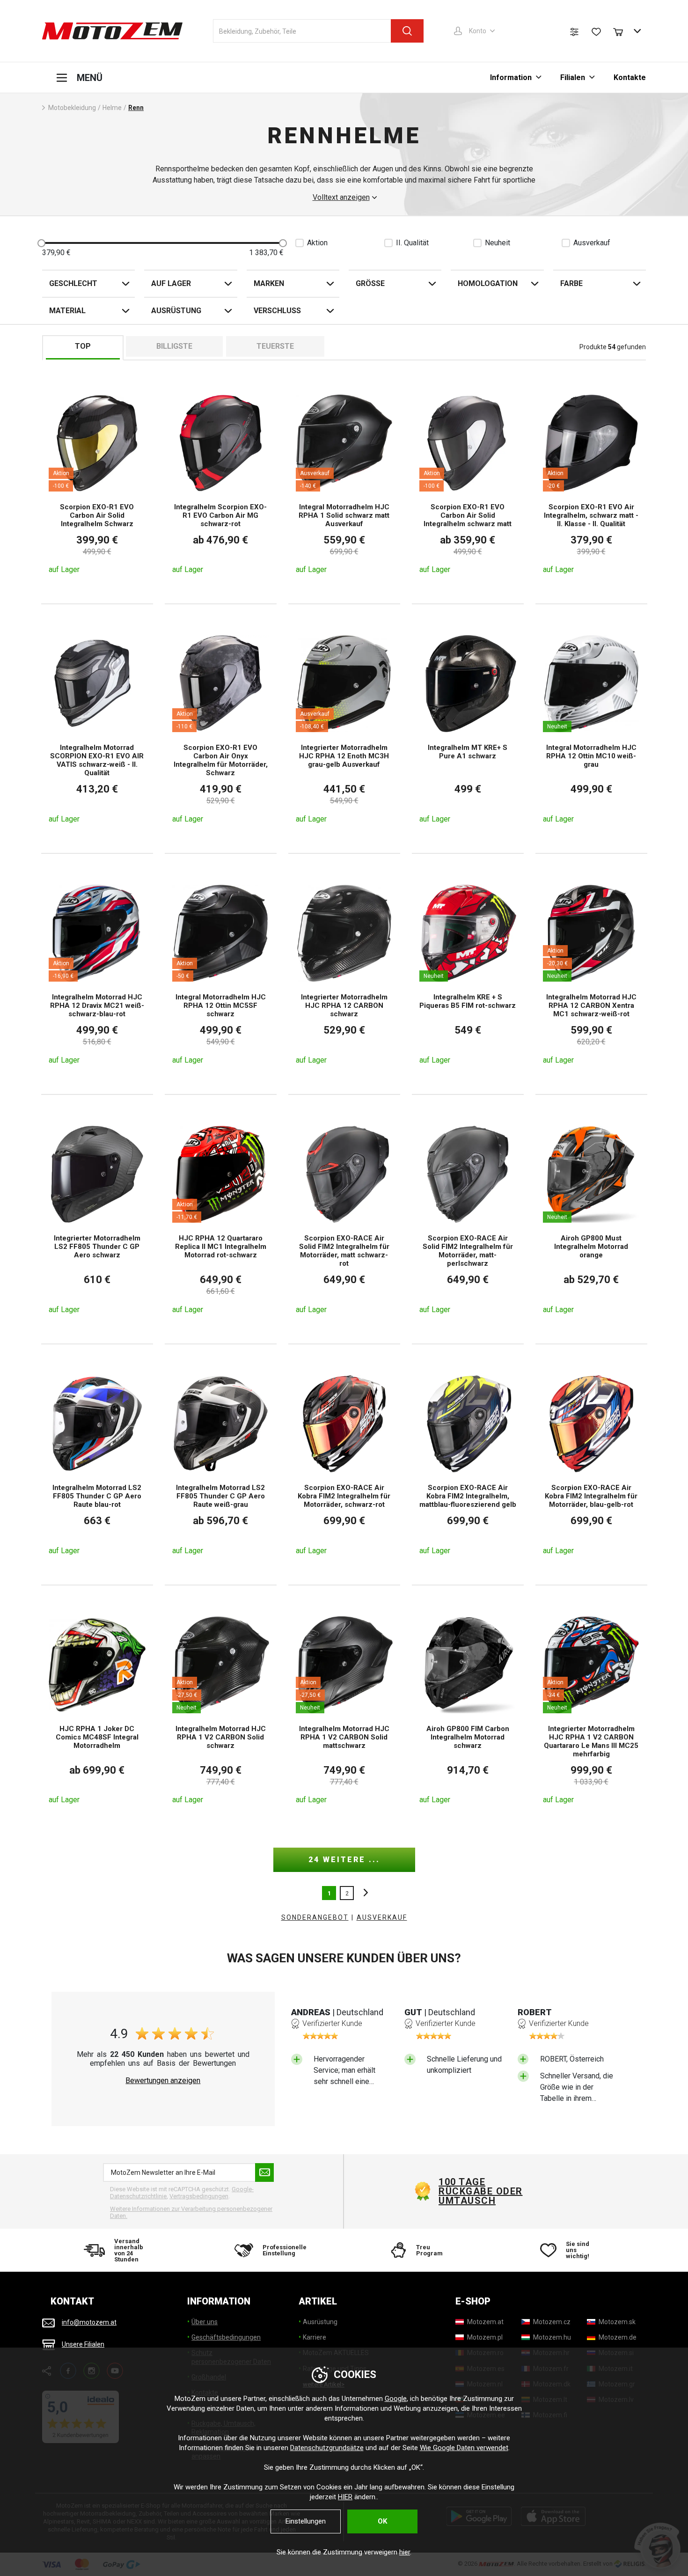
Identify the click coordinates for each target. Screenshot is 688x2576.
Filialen (573, 77)
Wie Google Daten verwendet (464, 2448)
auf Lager (171, 283)
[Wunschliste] (596, 32)
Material (67, 311)
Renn (136, 108)
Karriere (315, 2337)
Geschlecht (73, 283)
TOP (83, 346)
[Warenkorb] (622, 31)
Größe (370, 283)
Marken (269, 283)
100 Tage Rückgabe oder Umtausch (481, 2191)
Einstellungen (306, 2521)
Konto (478, 31)
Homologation (488, 283)
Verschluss (277, 311)
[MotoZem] (112, 31)
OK (382, 2521)
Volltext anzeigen (341, 198)
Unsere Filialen (83, 2344)
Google (396, 2399)
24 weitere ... (344, 1860)
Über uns (205, 2322)
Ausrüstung (176, 311)
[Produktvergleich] (574, 32)
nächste (363, 1893)
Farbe (571, 283)
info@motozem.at (89, 2322)
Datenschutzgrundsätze (327, 2448)
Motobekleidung (72, 108)
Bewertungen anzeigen (163, 2081)
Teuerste (275, 346)
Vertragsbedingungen (199, 2196)
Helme (112, 108)
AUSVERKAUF (382, 1917)
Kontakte (630, 77)
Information (511, 77)
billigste (174, 346)
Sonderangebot (315, 1917)
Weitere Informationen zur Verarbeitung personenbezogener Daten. (191, 2213)
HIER (345, 2497)
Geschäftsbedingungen (226, 2337)
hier (405, 2552)
